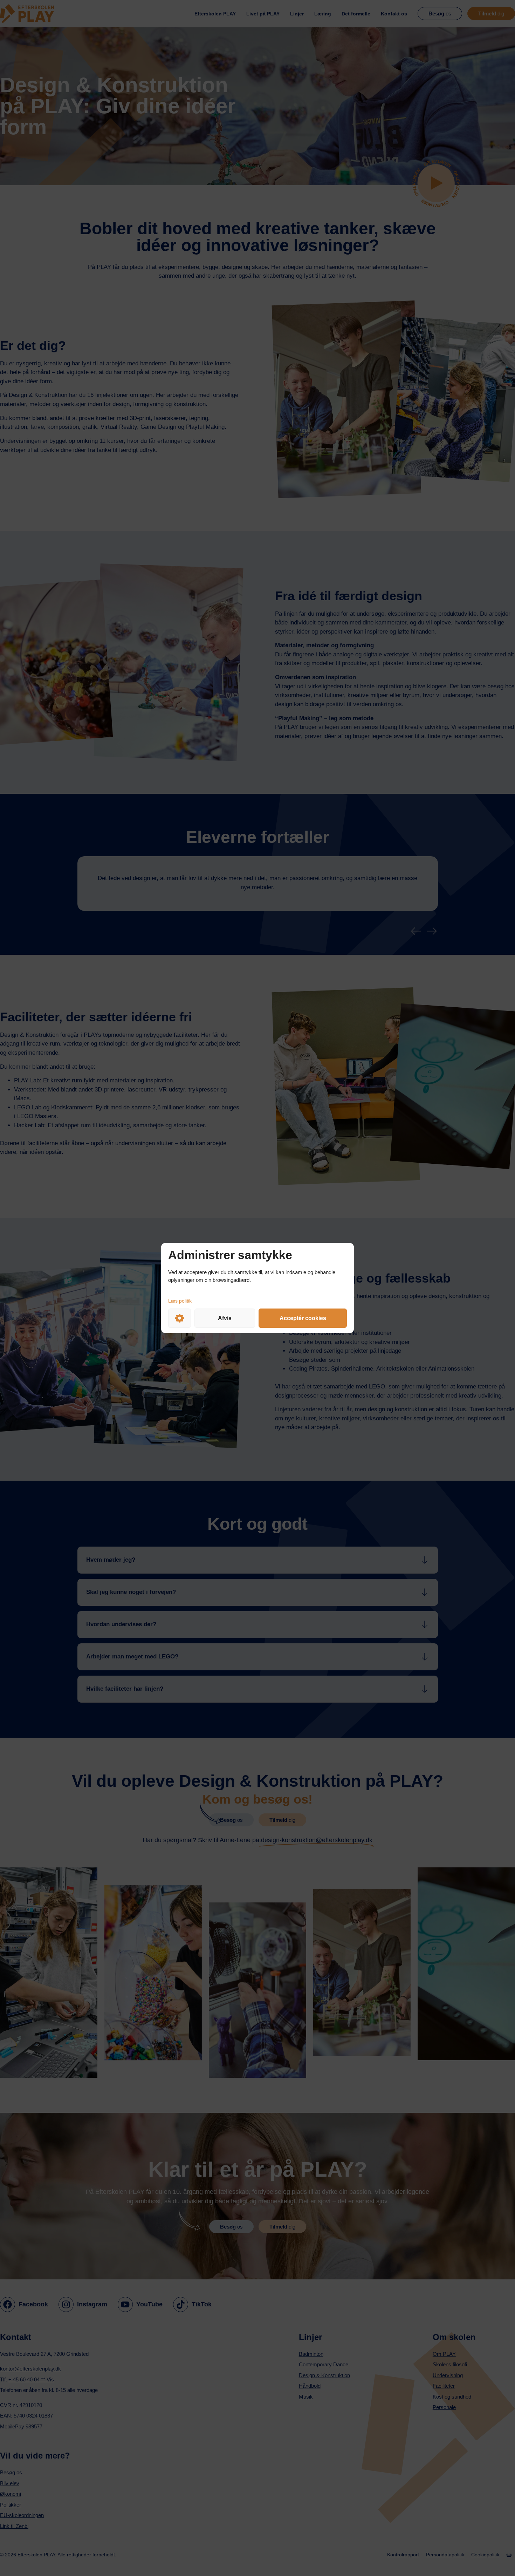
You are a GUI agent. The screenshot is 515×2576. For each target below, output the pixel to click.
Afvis (225, 1318)
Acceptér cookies (303, 1318)
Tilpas (180, 1318)
